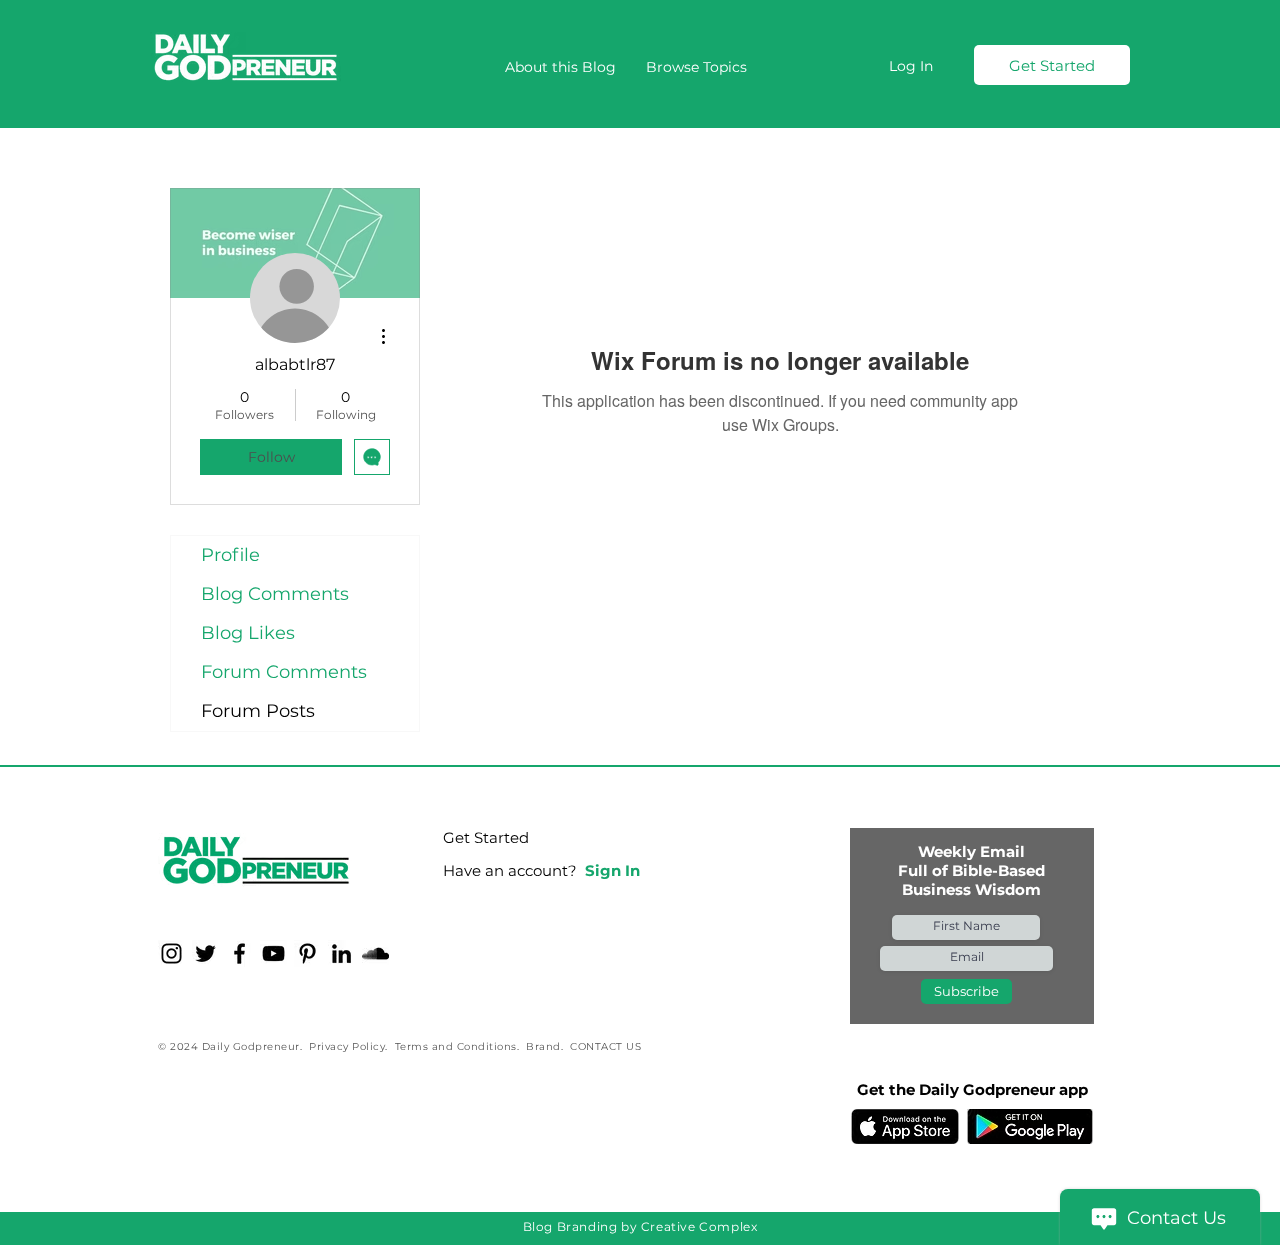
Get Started (486, 837)
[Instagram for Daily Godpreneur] (171, 953)
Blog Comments (275, 594)
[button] (696, 67)
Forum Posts (258, 711)
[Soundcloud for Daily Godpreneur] (375, 953)
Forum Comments (284, 672)
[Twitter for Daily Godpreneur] (205, 953)
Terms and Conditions (456, 1046)
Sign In (612, 870)
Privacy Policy (347, 1046)
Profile (230, 555)
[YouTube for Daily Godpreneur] (273, 953)
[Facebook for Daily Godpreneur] (239, 953)
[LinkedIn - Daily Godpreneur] (341, 953)
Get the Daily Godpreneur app (972, 1089)
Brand (543, 1046)
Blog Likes (248, 633)
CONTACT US (605, 1046)
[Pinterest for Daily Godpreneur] (307, 953)
